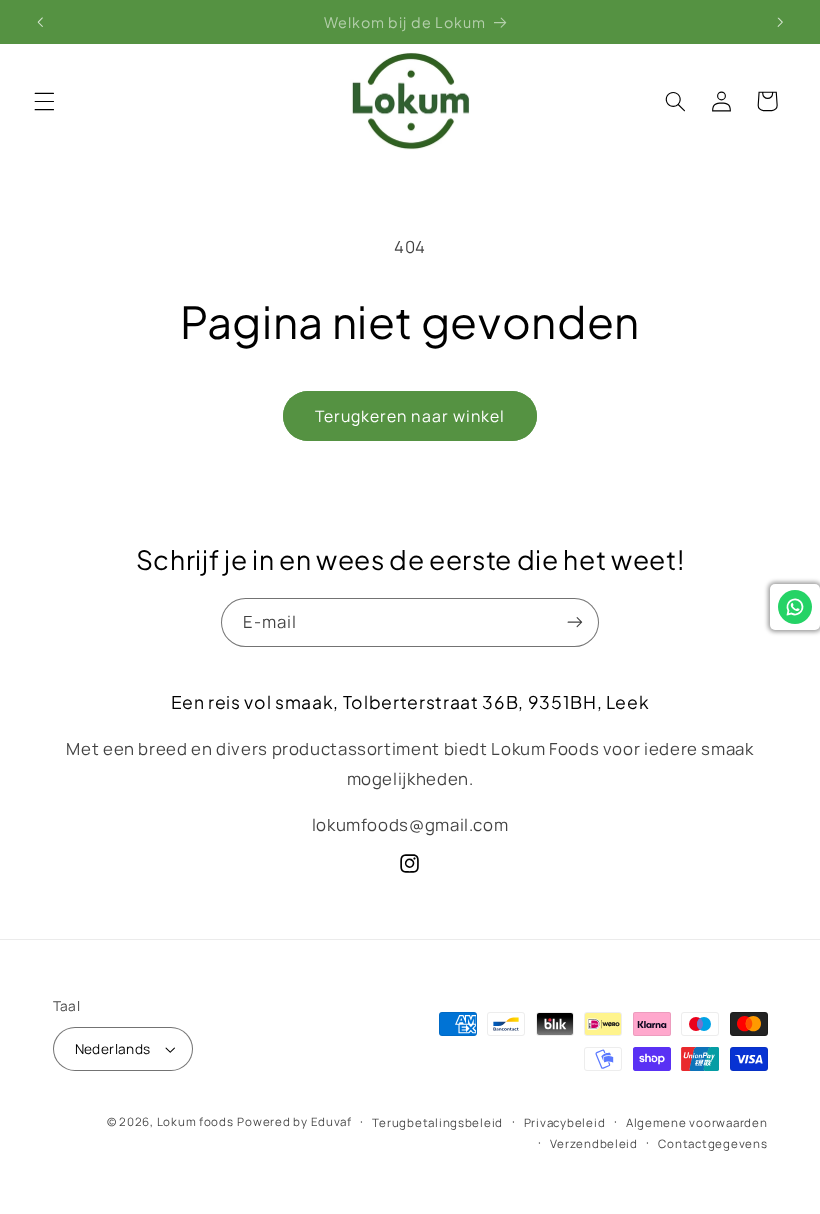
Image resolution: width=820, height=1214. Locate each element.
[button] (44, 101)
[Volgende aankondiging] (780, 22)
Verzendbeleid (594, 1143)
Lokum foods (195, 1121)
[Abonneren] (575, 622)
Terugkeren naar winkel (410, 416)
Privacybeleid (565, 1122)
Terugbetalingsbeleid (437, 1122)
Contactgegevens (712, 1143)
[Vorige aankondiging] (40, 22)
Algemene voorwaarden (697, 1122)
